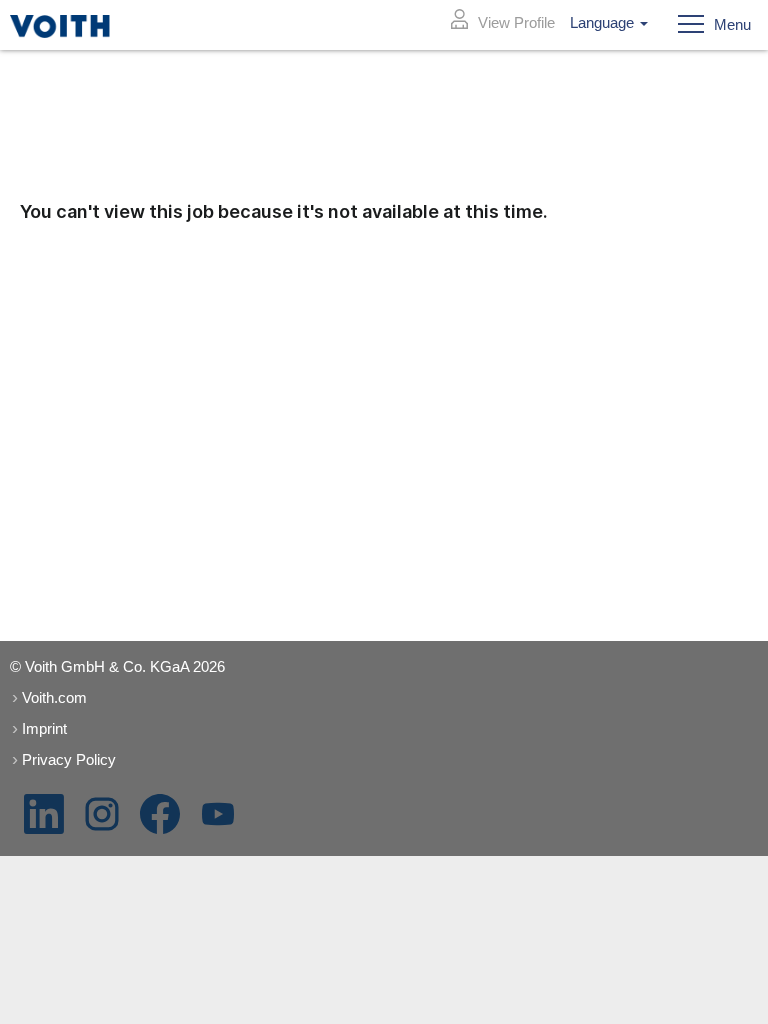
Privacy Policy (69, 759)
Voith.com (54, 697)
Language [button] (604, 22)
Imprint (44, 728)
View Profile (516, 22)
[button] (708, 25)
